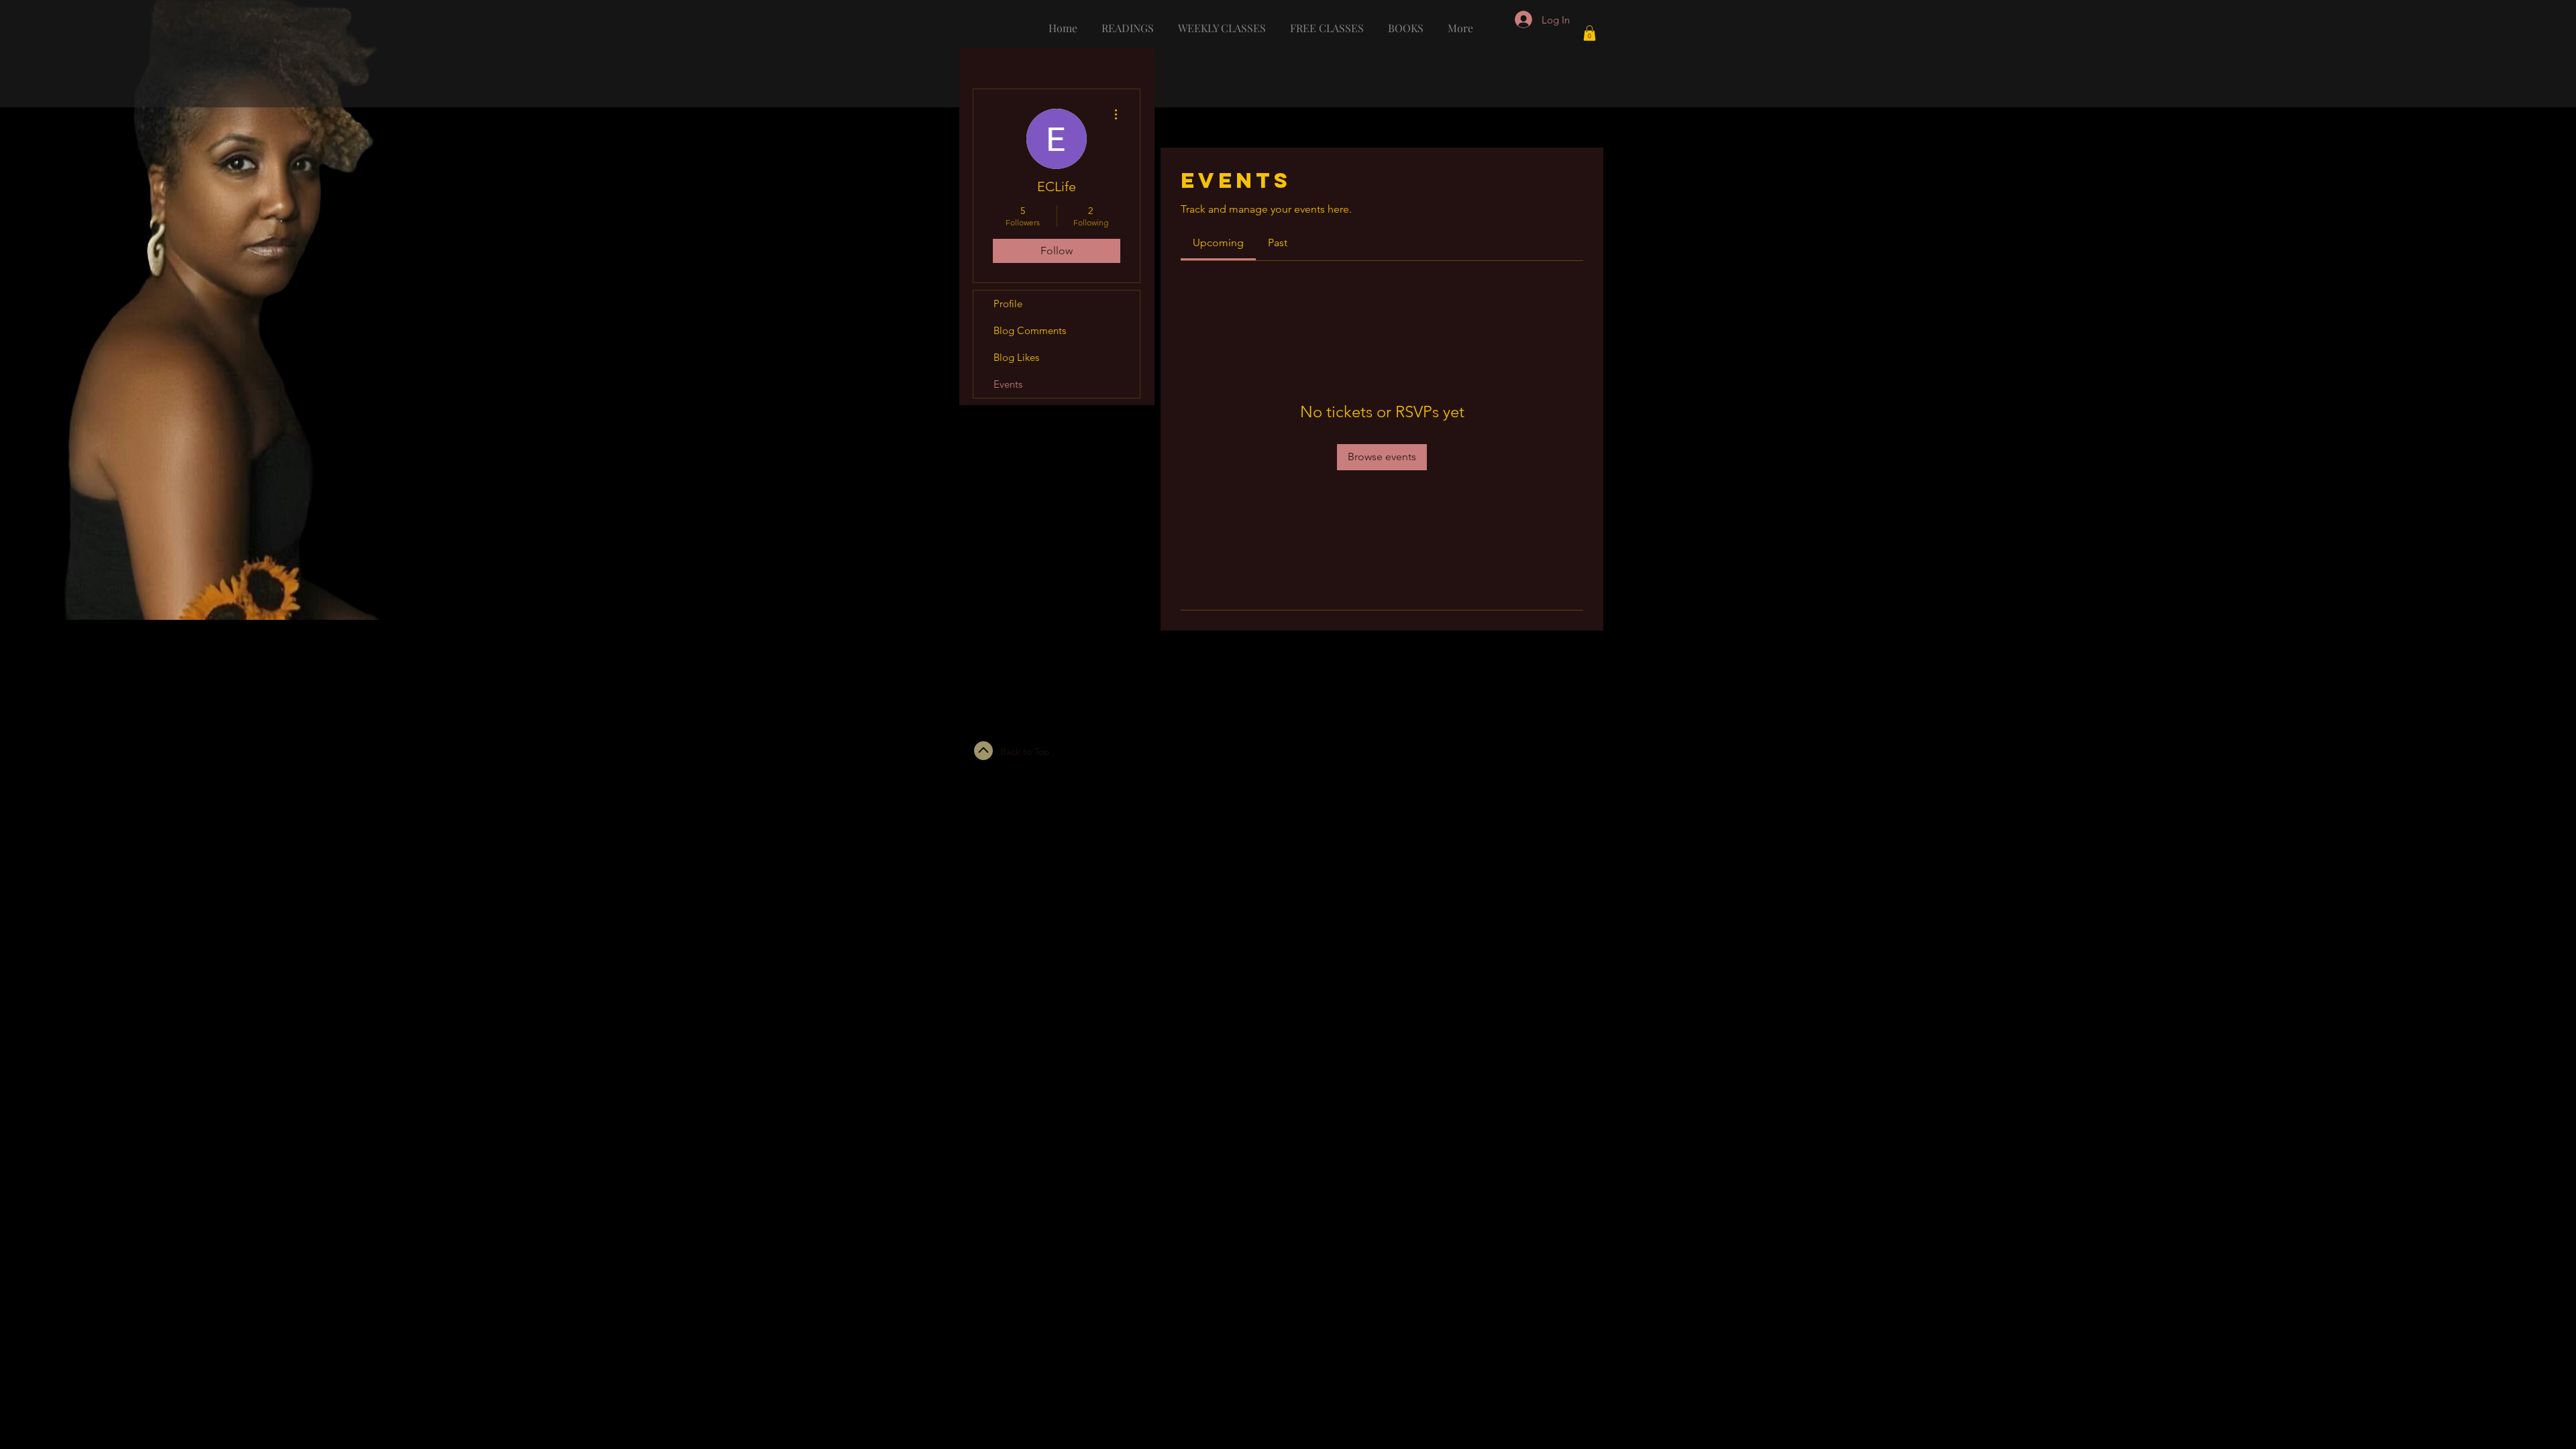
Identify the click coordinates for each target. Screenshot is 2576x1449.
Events (1008, 384)
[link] (1218, 243)
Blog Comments (1030, 330)
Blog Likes (1016, 357)
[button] (1590, 33)
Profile (1008, 304)
